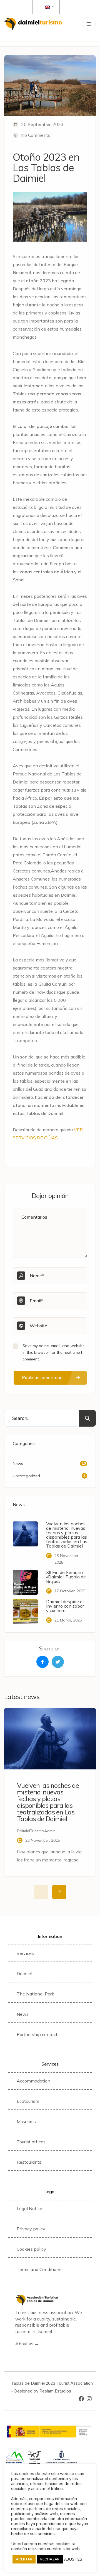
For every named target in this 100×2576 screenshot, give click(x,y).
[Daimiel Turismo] (33, 24)
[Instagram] (89, 2399)
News (23, 2014)
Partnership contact (37, 2034)
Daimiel (24, 1973)
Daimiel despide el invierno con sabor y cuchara (65, 1606)
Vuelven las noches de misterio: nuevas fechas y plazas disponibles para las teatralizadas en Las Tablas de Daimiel (67, 1535)
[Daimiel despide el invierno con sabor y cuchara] (25, 1611)
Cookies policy (31, 2249)
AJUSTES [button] (73, 2559)
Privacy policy (31, 2229)
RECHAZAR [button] (50, 2559)
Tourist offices (31, 2142)
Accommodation (33, 2081)
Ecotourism (28, 2101)
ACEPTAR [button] (24, 2559)
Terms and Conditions (39, 2269)
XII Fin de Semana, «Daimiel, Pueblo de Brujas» (66, 1577)
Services (25, 1953)
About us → (27, 2344)
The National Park (35, 1994)
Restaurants (29, 2162)
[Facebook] (81, 2399)
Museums (26, 2121)
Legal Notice (29, 2208)
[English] (45, 7)
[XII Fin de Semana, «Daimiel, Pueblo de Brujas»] (25, 1582)
